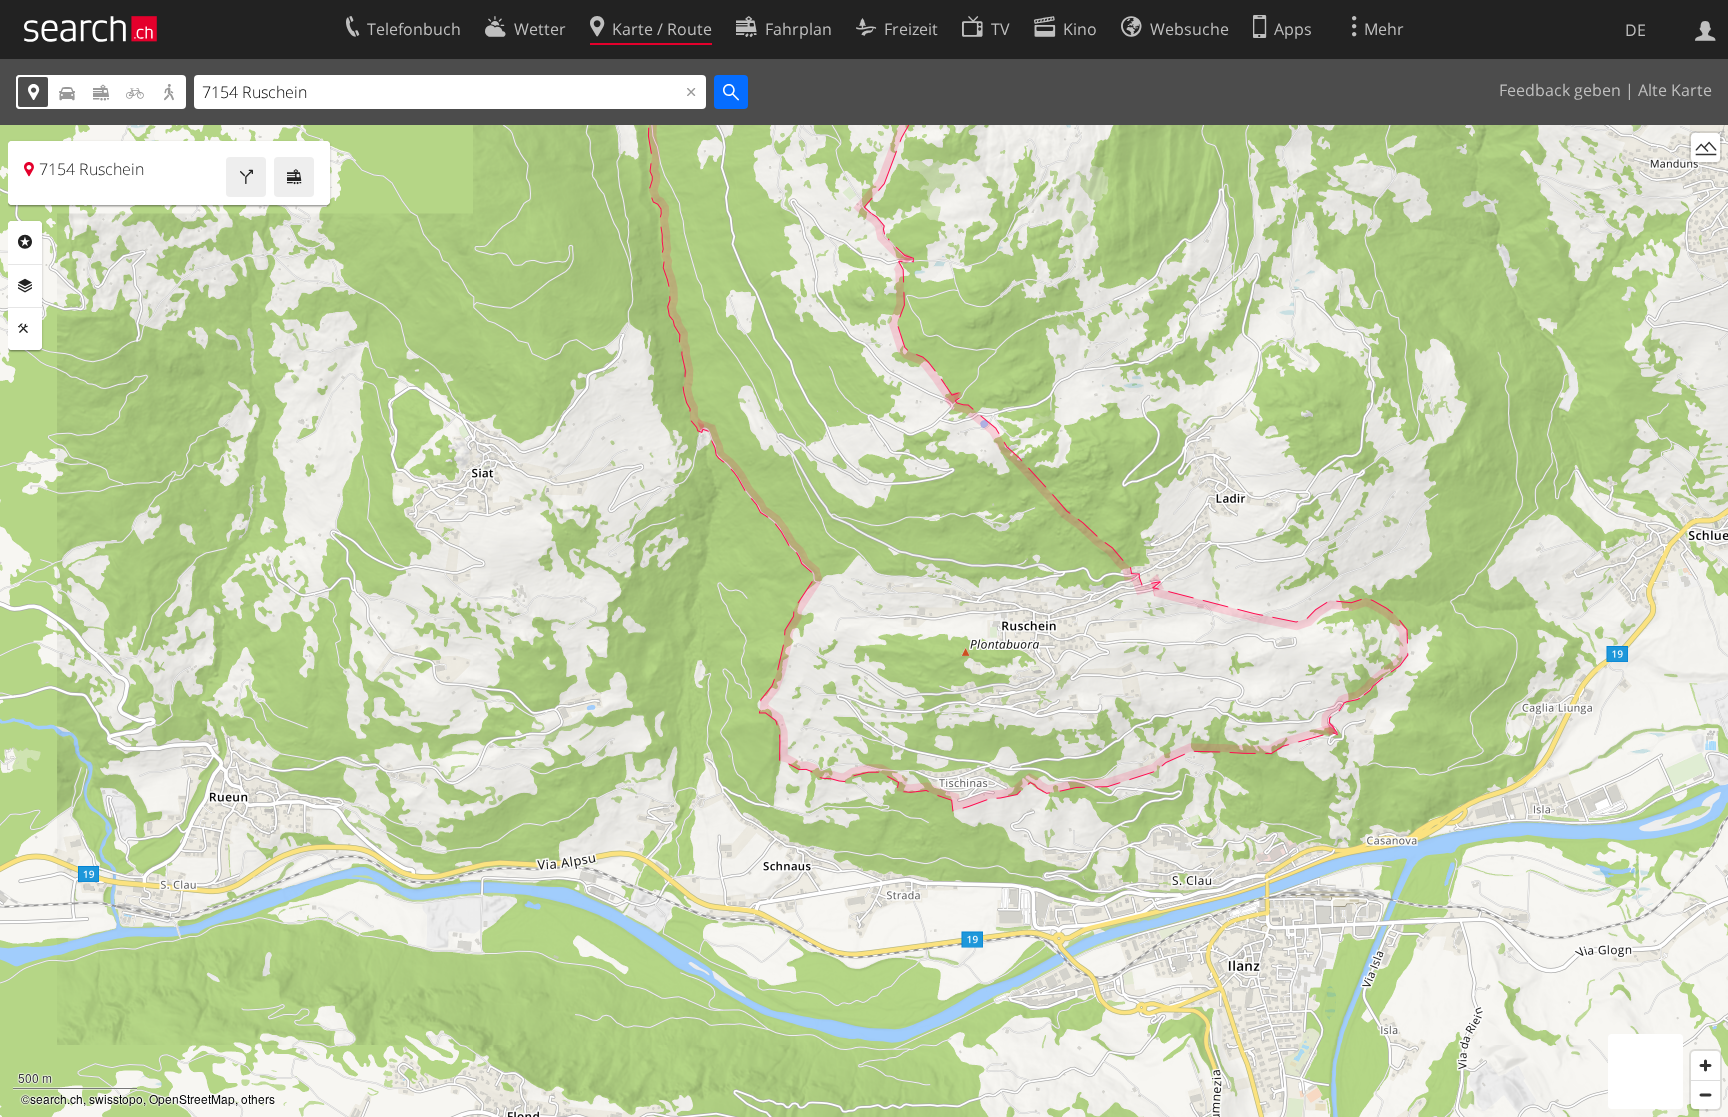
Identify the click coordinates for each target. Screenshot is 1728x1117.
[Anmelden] (1705, 29)
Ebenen (25, 286)
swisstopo (116, 1098)
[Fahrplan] (294, 177)
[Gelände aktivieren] (1705, 147)
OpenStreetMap (192, 1098)
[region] (864, 621)
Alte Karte (1675, 90)
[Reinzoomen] (1705, 1065)
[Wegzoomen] (1705, 1094)
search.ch (56, 1098)
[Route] (246, 177)
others (258, 1098)
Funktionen (25, 329)
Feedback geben (1560, 90)
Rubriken (25, 242)
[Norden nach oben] (1705, 184)
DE (1635, 30)
